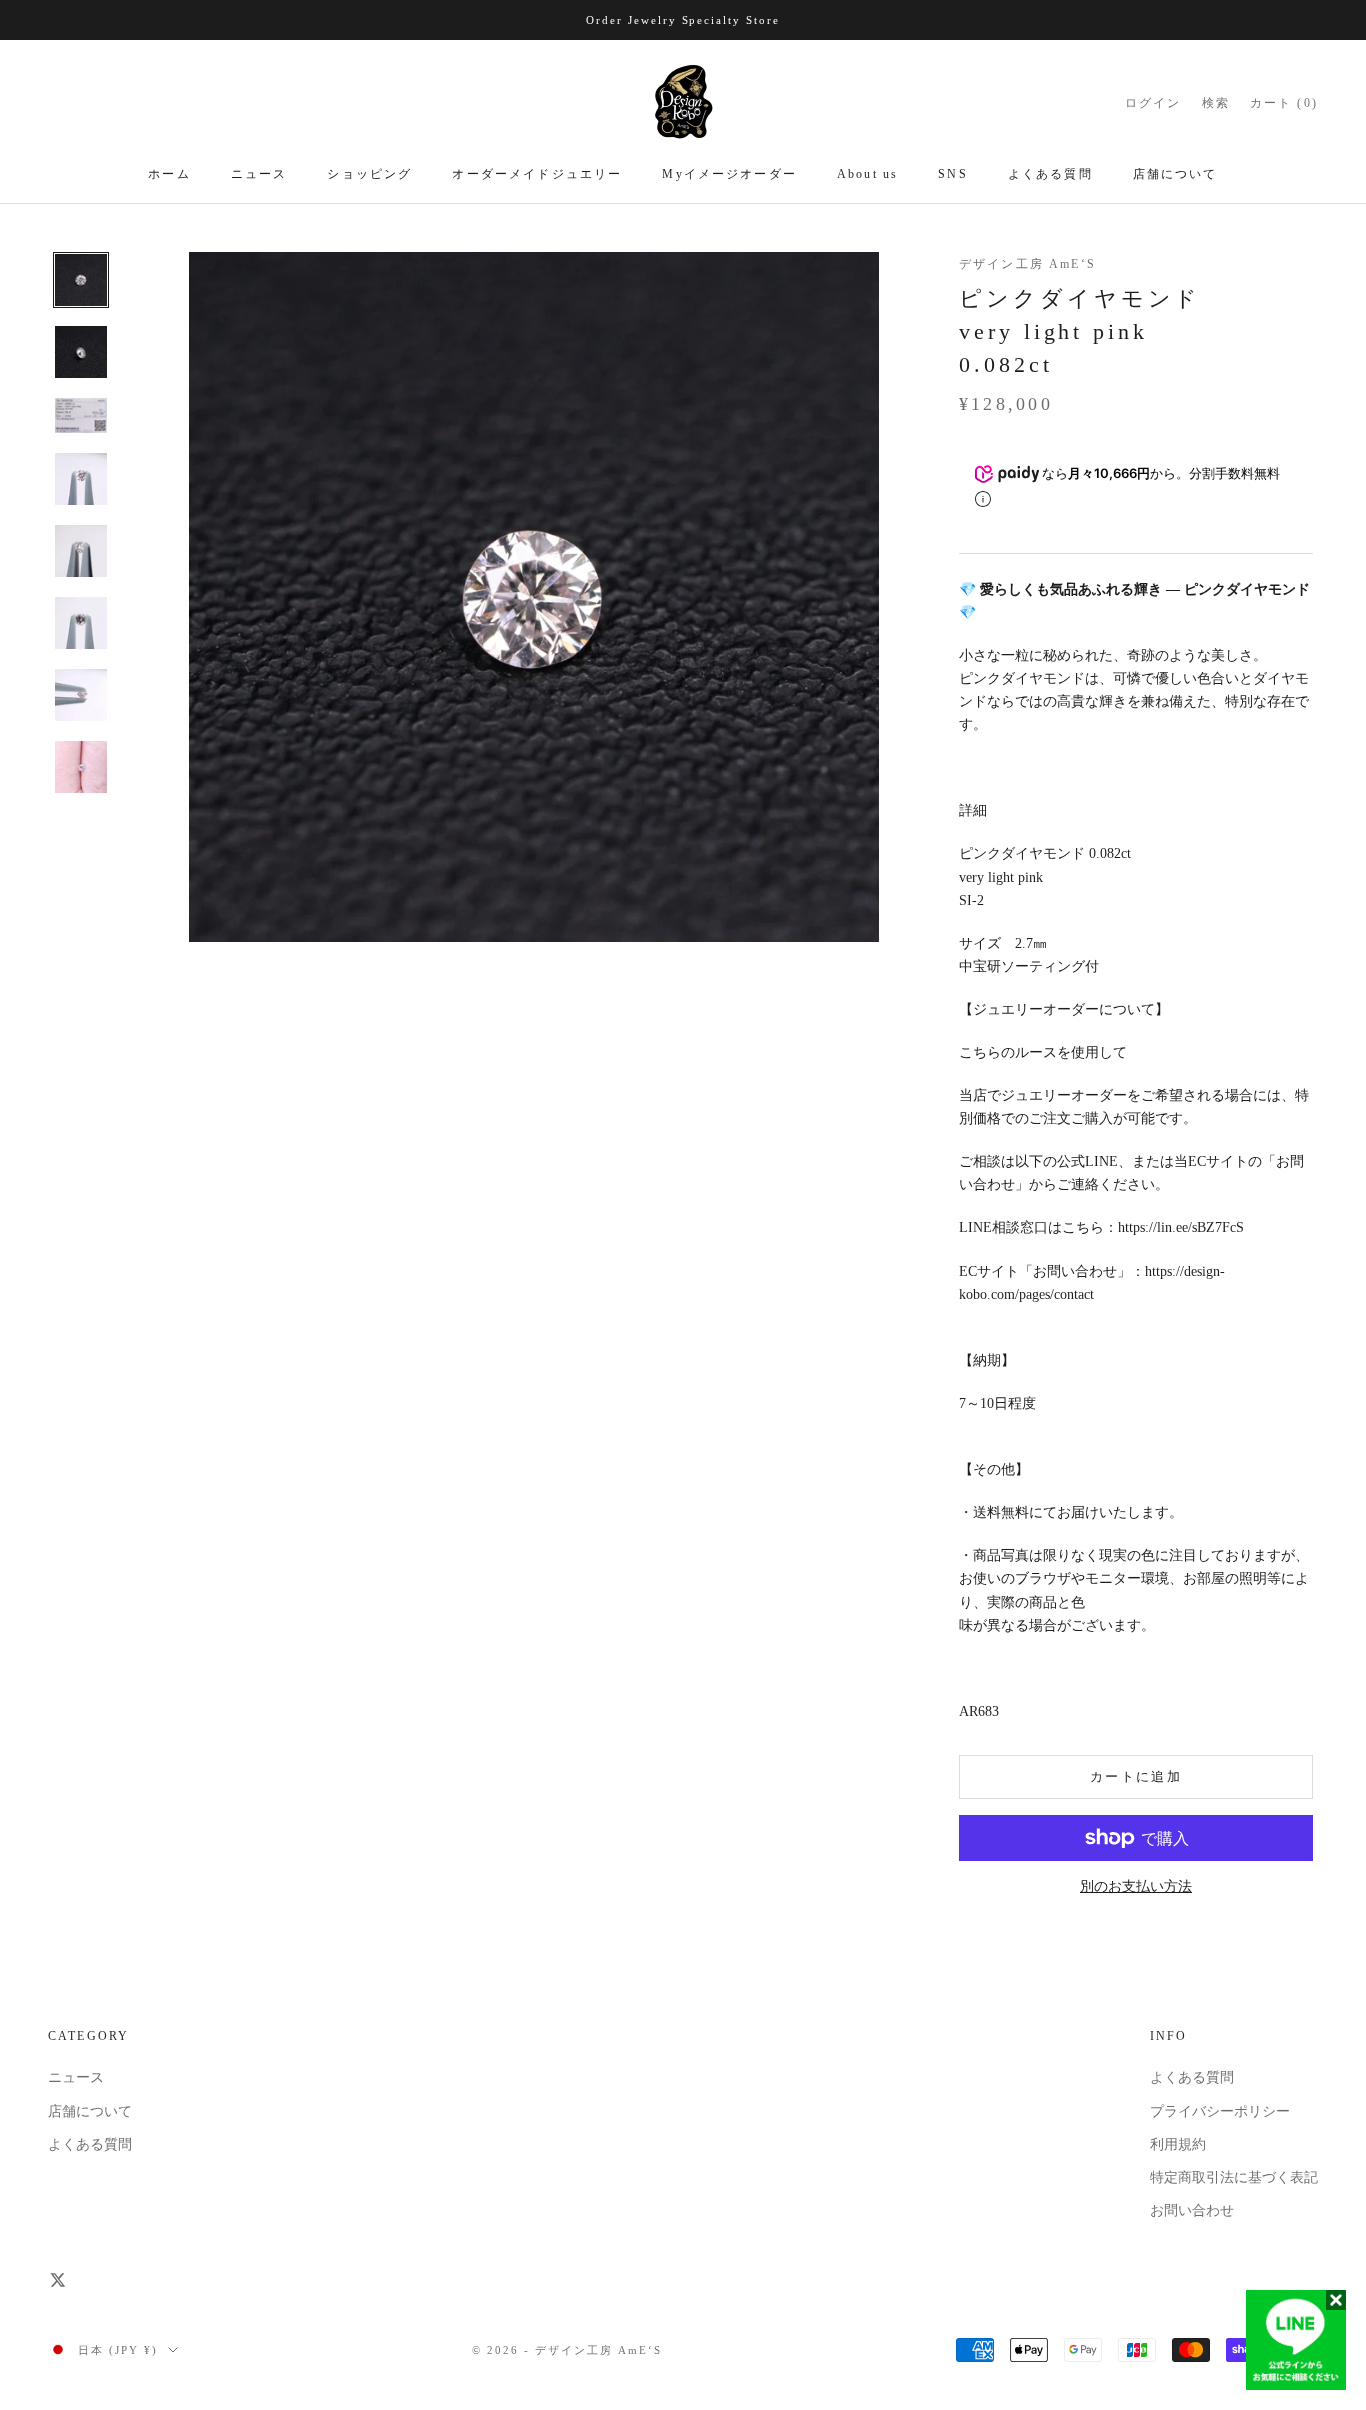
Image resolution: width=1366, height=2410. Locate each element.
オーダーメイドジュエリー (537, 175)
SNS (952, 175)
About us (867, 175)
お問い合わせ (1192, 2210)
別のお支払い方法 (1136, 1886)
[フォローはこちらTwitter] (58, 2280)
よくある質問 (1050, 175)
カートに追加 (1136, 1776)
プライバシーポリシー (1220, 2111)
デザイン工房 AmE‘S (1027, 264)
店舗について (1175, 175)
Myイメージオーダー (729, 175)
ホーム (169, 175)
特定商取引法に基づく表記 (1234, 2177)
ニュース (259, 175)
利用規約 (1178, 2144)
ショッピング (369, 175)
